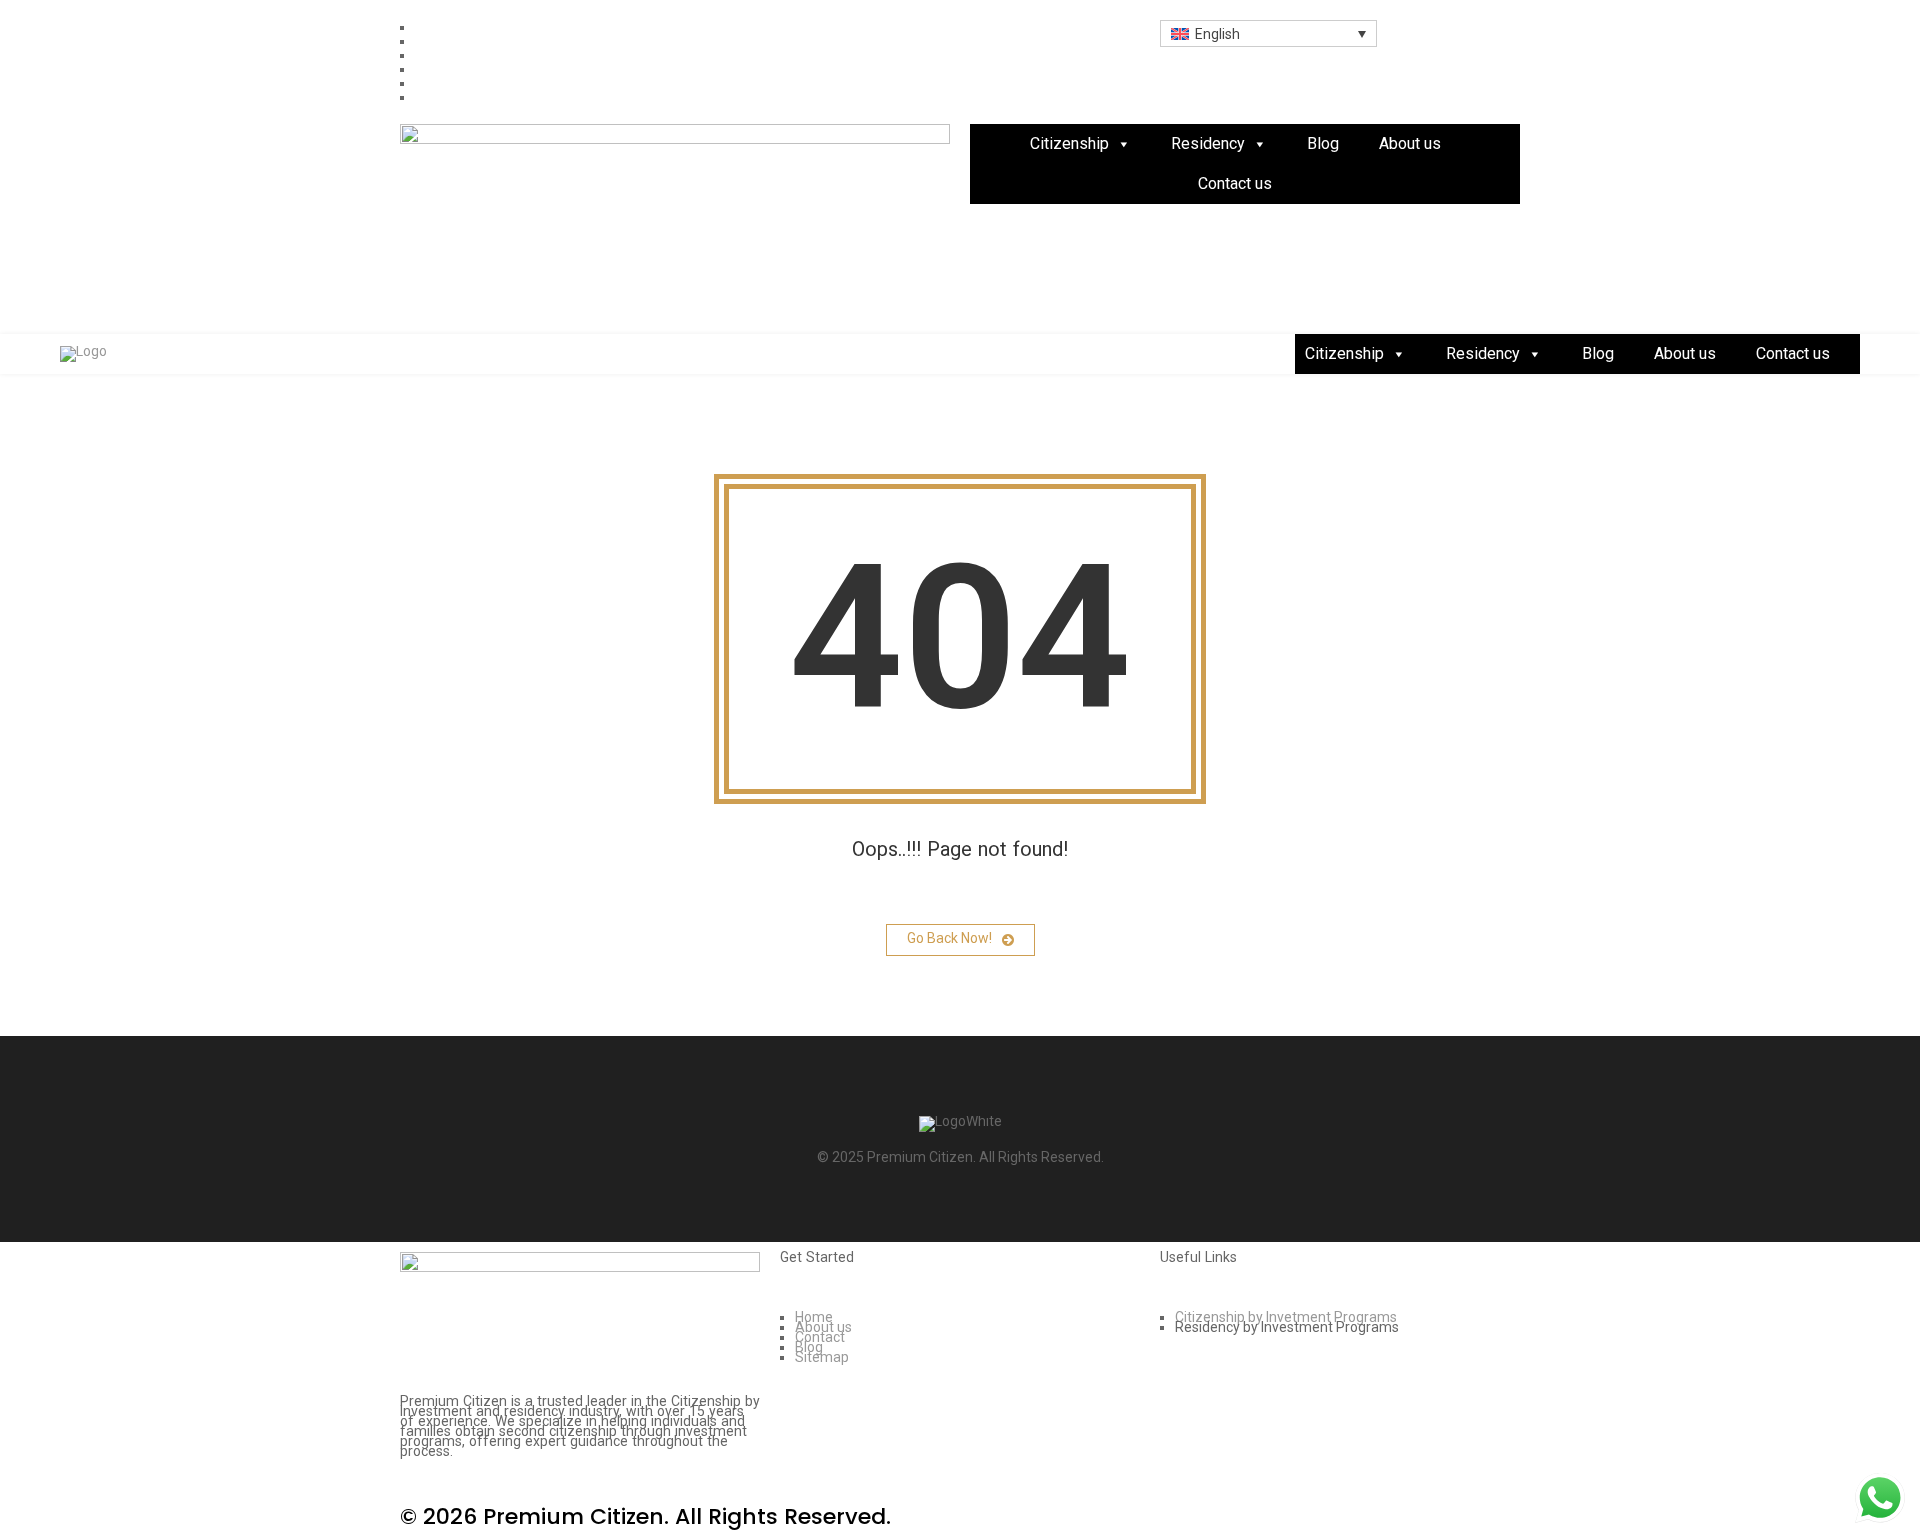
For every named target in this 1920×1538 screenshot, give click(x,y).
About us (1410, 143)
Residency (1208, 143)
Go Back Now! (949, 938)
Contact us (1235, 183)
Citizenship (1069, 143)
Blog (1323, 143)
